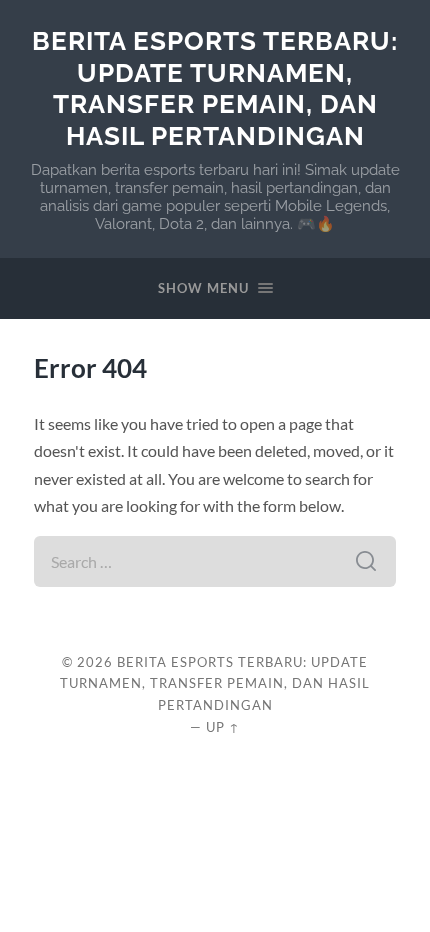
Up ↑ (223, 727)
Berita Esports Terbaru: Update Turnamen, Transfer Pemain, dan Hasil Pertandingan (215, 88)
